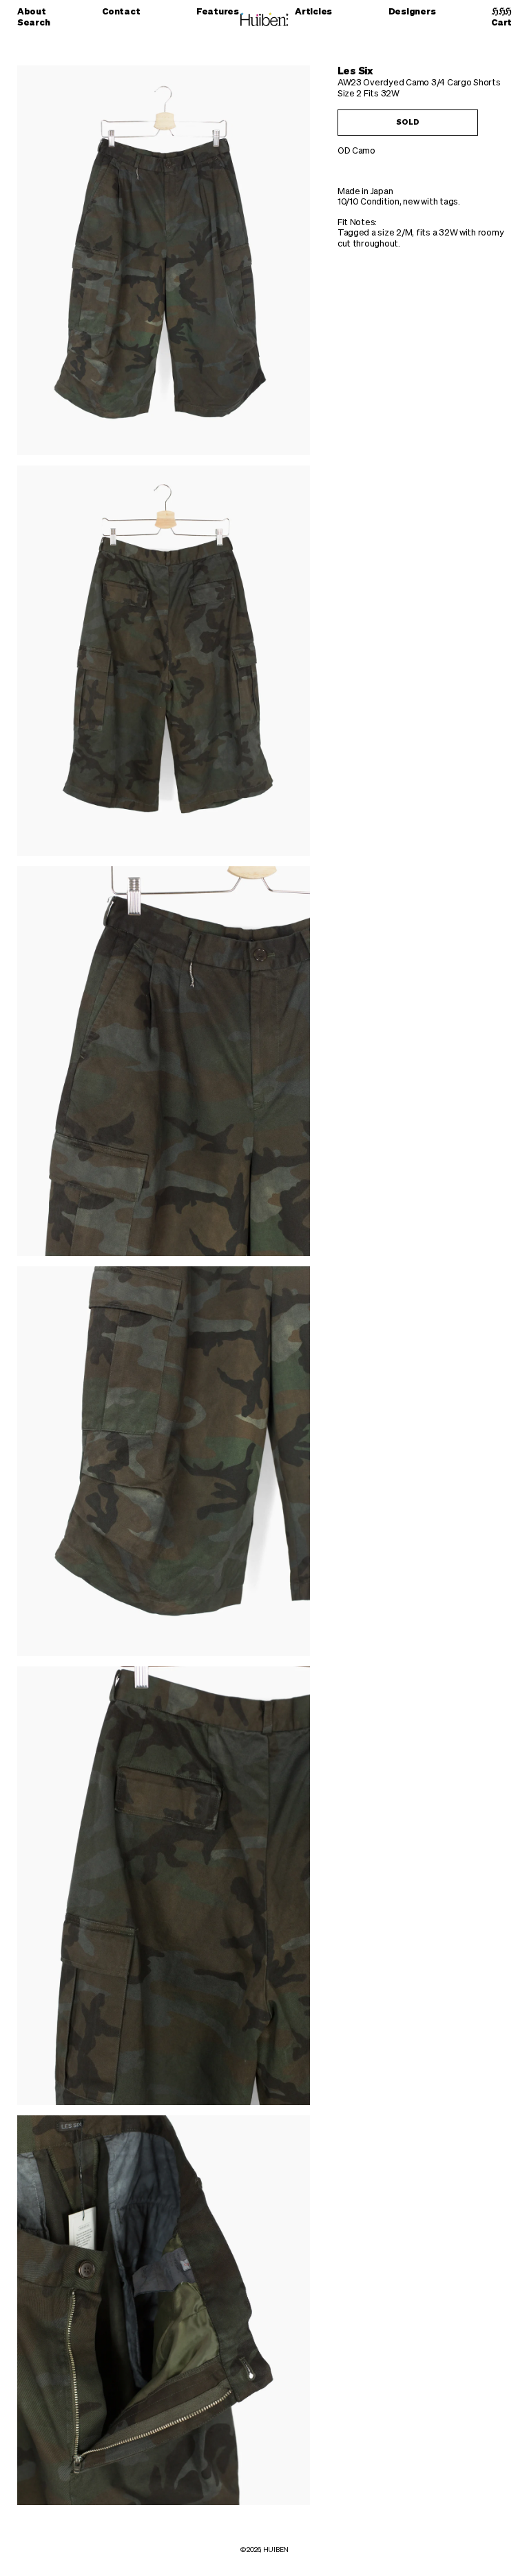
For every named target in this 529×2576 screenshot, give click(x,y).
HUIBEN (276, 2550)
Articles (313, 12)
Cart (501, 23)
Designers (412, 12)
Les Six (355, 71)
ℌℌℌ (502, 12)
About (32, 12)
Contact (121, 12)
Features (218, 12)
